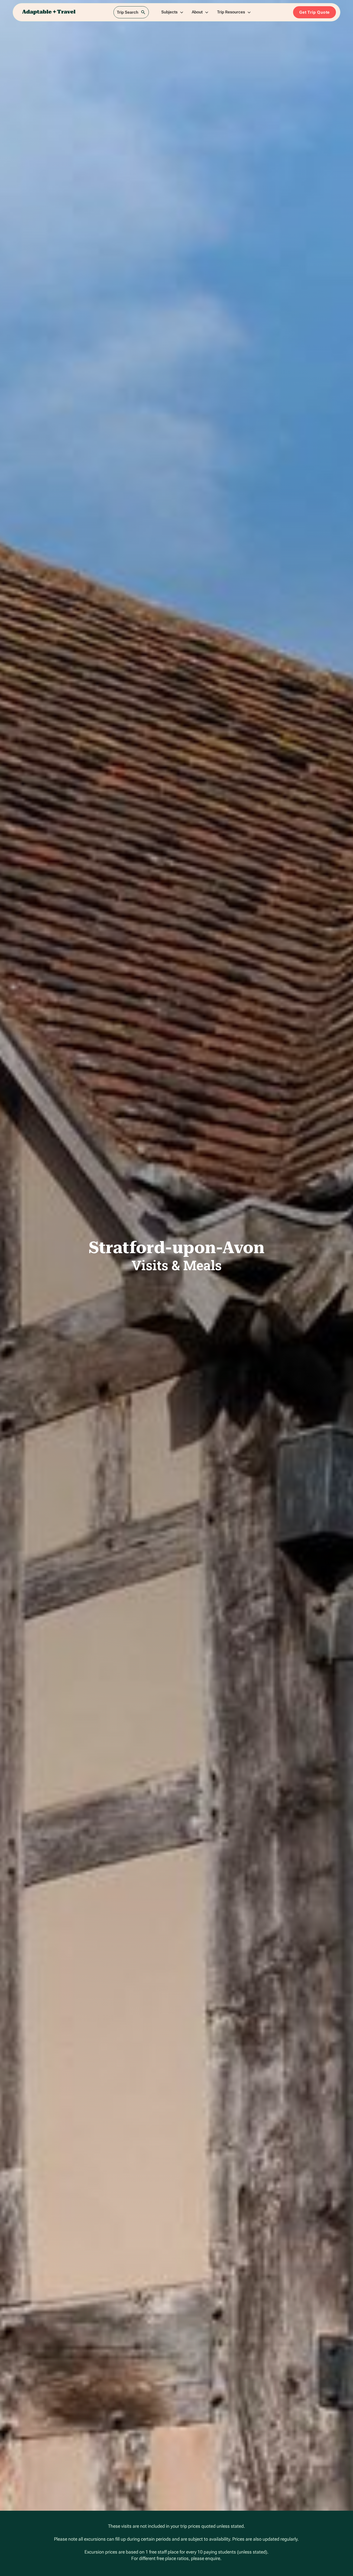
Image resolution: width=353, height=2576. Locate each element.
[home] (49, 12)
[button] (172, 12)
